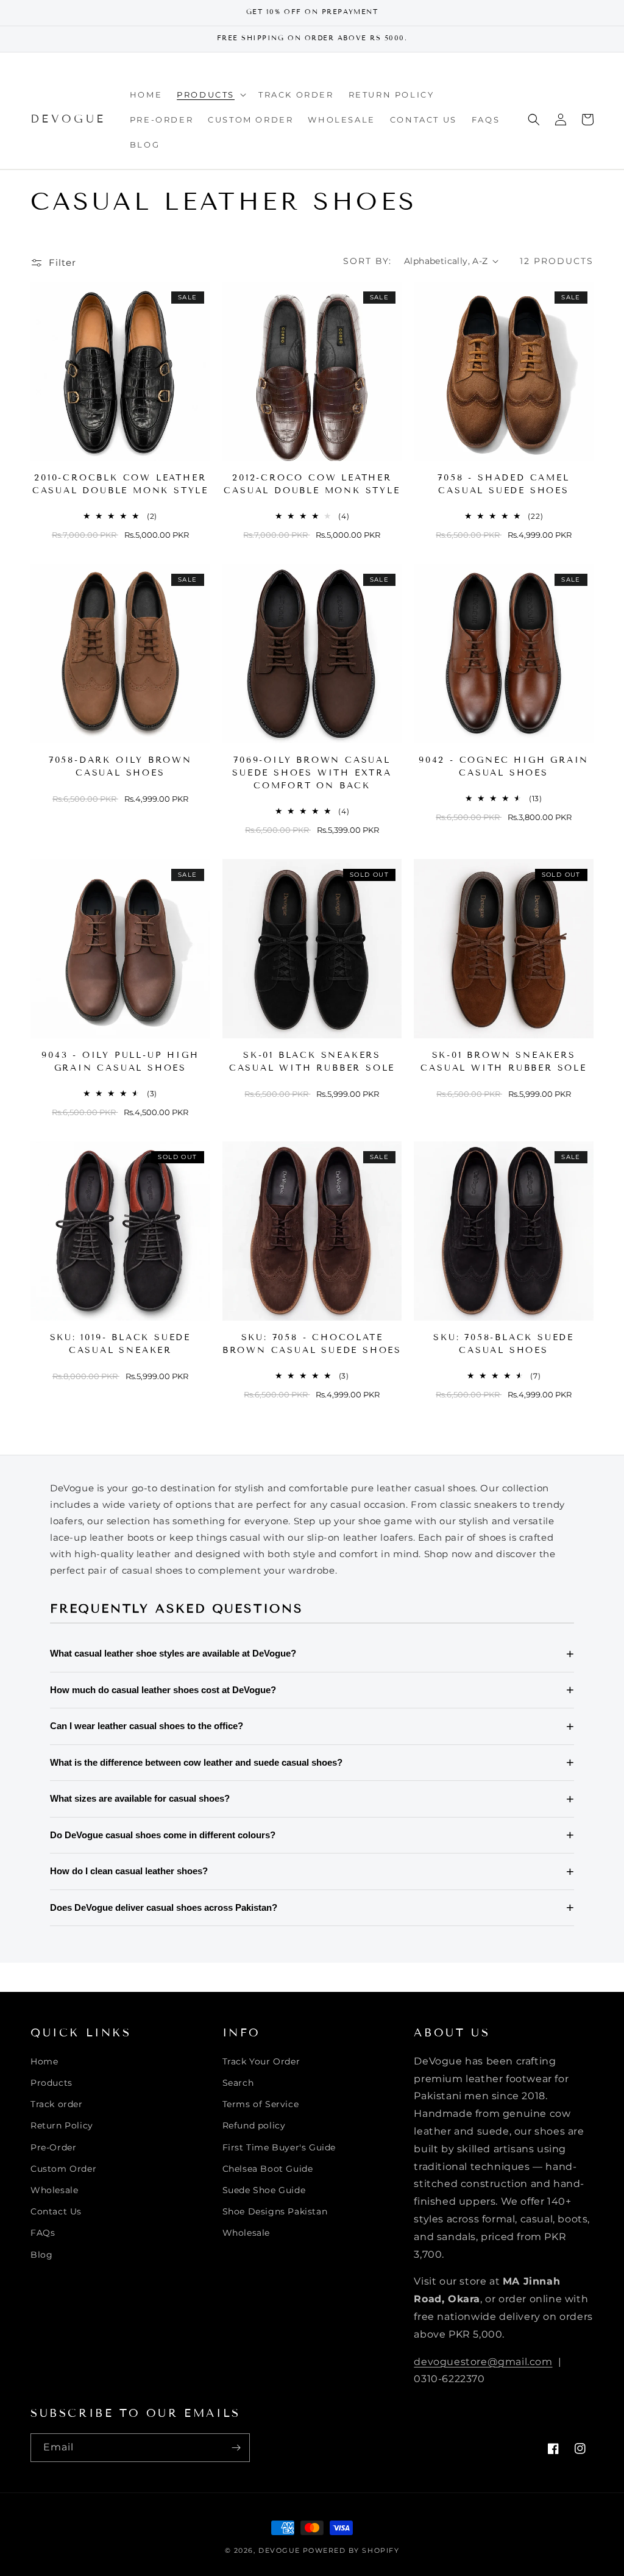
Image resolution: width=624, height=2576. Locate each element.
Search (238, 2083)
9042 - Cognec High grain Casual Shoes (504, 766)
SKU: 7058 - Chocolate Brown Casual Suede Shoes (312, 1344)
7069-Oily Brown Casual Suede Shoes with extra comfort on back (312, 773)
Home (44, 2061)
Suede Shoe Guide (264, 2190)
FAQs (43, 2233)
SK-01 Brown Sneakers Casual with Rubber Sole (503, 1061)
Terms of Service (261, 2104)
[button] (210, 95)
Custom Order (63, 2169)
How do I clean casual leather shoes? (129, 1871)
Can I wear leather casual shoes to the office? (147, 1726)
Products (51, 2083)
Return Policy (62, 2125)
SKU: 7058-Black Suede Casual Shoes (504, 1344)
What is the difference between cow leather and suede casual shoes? (196, 1762)
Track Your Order (261, 2061)
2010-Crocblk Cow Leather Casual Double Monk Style (120, 484)
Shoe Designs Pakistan (275, 2211)
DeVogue (279, 2550)
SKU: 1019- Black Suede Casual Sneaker (121, 1344)
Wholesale (54, 2190)
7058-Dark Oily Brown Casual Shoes (120, 766)
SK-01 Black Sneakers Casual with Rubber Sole (312, 1061)
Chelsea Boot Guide (268, 2169)
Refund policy (254, 2125)
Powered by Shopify (351, 2550)
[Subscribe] (236, 2448)
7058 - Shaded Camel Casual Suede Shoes (503, 484)
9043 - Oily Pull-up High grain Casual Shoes (120, 1061)
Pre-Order (53, 2147)
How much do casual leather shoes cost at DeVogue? (163, 1690)
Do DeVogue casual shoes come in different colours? (163, 1835)
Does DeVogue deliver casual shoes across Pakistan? (164, 1907)
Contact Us (56, 2211)
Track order (57, 2104)
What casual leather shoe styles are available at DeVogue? (173, 1653)
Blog (41, 2255)
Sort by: (367, 261)
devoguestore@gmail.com (483, 2362)
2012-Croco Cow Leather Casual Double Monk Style (312, 484)
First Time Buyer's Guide (279, 2147)
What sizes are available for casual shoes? (140, 1798)
